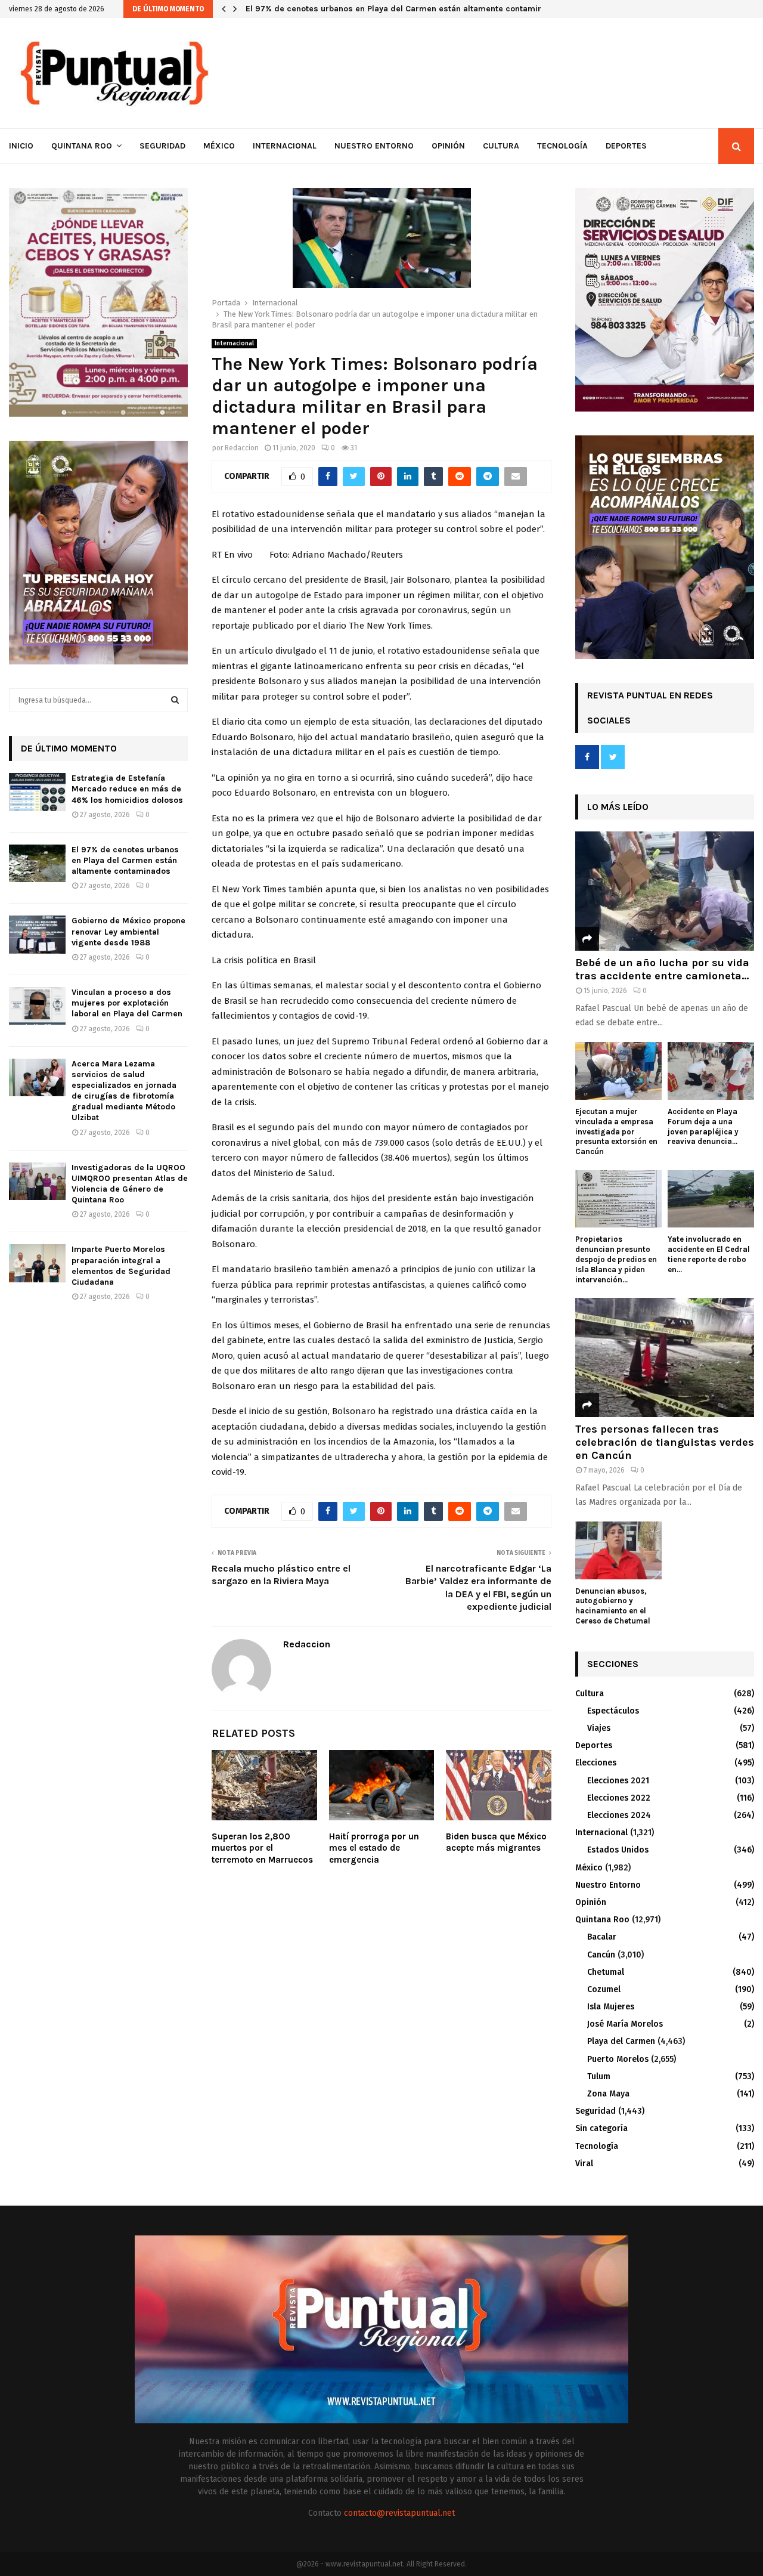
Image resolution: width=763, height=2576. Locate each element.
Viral (584, 2164)
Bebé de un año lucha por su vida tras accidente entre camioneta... (662, 969)
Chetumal (606, 1972)
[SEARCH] (175, 700)
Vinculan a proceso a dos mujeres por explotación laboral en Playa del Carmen (127, 1003)
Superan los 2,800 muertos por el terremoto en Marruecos (262, 1848)
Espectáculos (613, 1711)
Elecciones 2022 (619, 1798)
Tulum (599, 2076)
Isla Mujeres (611, 2007)
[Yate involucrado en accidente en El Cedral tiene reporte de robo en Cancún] (711, 1199)
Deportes (626, 146)
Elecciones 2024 (619, 1815)
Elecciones (596, 1763)
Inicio (21, 146)
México (219, 146)
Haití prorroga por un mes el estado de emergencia (374, 1848)
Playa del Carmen (621, 2041)
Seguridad (162, 146)
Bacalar (602, 1937)
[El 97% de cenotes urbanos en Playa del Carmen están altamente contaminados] (37, 863)
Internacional (285, 146)
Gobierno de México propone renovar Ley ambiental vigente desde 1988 (128, 931)
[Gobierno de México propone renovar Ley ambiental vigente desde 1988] (37, 934)
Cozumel (604, 1989)
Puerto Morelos (618, 2059)
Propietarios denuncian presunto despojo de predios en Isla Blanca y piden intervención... (616, 1259)
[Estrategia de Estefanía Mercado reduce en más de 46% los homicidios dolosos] (37, 792)
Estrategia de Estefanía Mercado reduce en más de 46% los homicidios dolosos (127, 789)
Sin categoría (601, 2128)
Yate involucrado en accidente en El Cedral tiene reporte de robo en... (709, 1254)
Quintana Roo (82, 146)
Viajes (599, 1728)
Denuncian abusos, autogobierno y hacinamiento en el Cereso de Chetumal (613, 1606)
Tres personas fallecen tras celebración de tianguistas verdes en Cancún (665, 1442)
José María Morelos (625, 2024)
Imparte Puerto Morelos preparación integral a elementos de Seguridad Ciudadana (121, 1266)
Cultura (501, 146)
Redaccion (242, 448)
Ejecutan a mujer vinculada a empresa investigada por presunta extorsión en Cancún (616, 1131)
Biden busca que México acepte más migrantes (496, 1842)
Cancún (601, 1955)
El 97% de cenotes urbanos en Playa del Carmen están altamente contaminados (409, 9)
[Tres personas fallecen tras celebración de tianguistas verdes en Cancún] (665, 1357)
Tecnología (562, 146)
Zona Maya (608, 2094)
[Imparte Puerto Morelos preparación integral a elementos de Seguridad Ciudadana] (37, 1263)
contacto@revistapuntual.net (399, 2513)
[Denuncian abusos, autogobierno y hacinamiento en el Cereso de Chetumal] (618, 1550)
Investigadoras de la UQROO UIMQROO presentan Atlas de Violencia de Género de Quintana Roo (130, 1184)
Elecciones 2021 (618, 1781)
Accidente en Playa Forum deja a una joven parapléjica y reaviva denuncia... (703, 1126)
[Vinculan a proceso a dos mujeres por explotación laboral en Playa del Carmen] (37, 1006)
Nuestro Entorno (374, 146)
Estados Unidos (618, 1850)
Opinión (448, 146)
